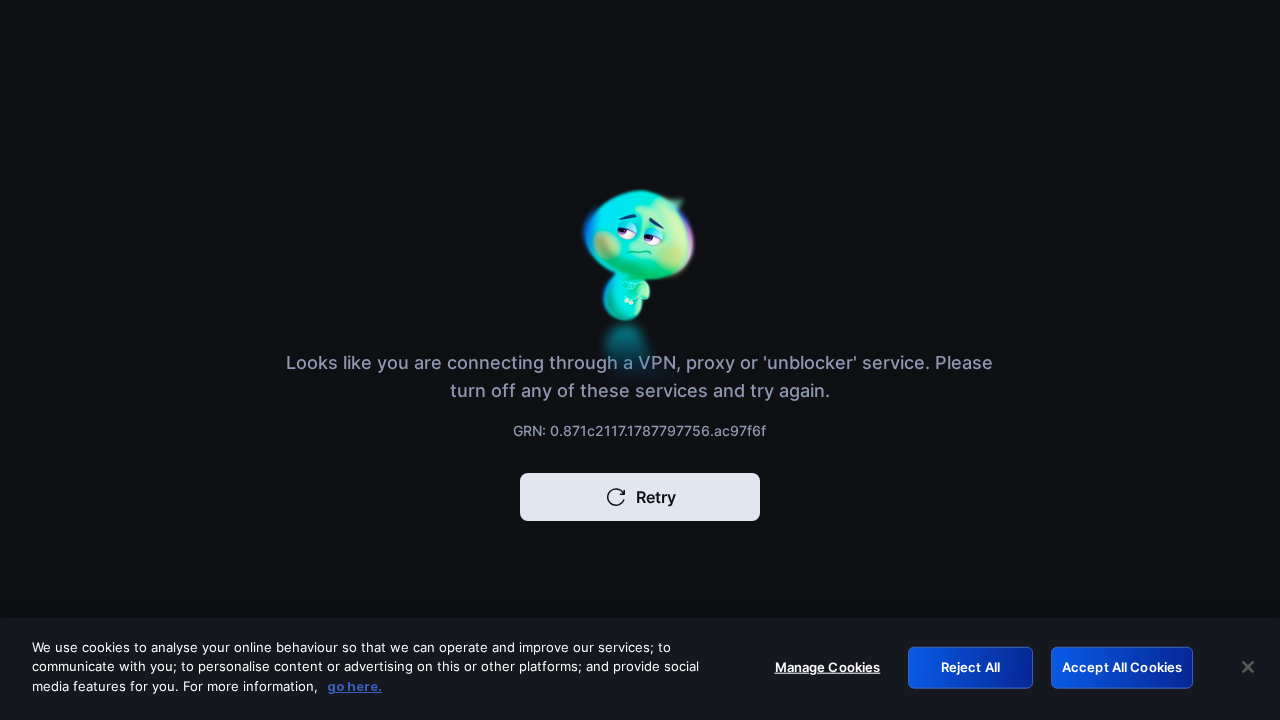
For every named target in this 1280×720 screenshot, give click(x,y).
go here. (354, 686)
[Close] (1248, 667)
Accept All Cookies (1122, 667)
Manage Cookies (828, 667)
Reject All (970, 667)
